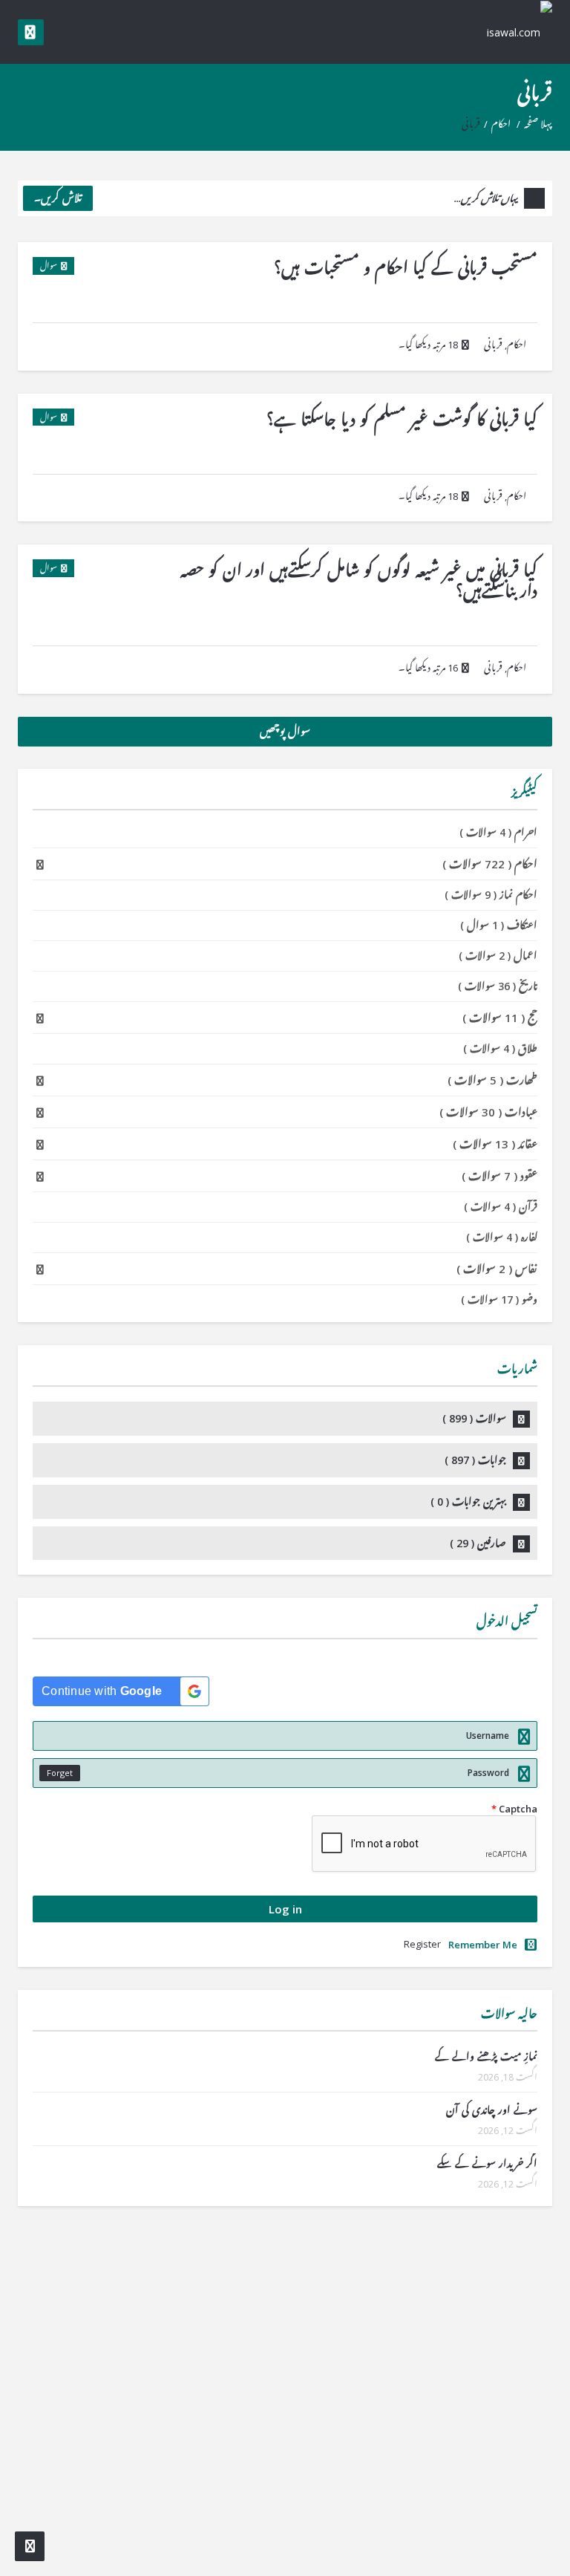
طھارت (492, 1080)
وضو (499, 1300)
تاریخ (498, 986)
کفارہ (502, 1237)
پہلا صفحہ (538, 124)
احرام (498, 832)
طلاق (500, 1048)
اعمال (498, 956)
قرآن (501, 1207)
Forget (60, 1773)
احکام (501, 124)
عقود (499, 1176)
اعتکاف (499, 925)
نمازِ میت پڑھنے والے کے (486, 2056)
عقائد (495, 1144)
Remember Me (483, 1945)
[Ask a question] (30, 2546)
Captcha (514, 1809)
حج (500, 1018)
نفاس (497, 1269)
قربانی (493, 345)
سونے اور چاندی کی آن (492, 2110)
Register (422, 1944)
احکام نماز (491, 895)
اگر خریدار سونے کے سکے (487, 2163)
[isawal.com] (511, 32)
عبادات (488, 1112)
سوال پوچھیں (285, 731)
